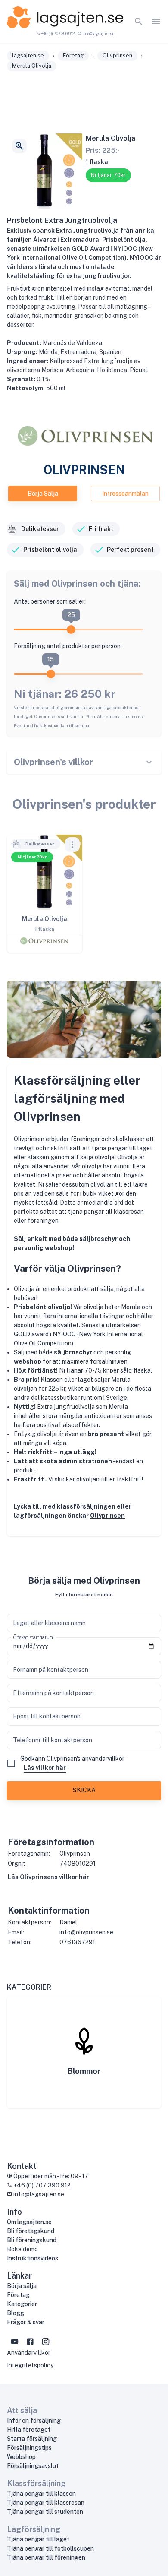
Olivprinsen (107, 1516)
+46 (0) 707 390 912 (57, 33)
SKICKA (84, 1790)
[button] (36, 844)
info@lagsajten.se (98, 33)
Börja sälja (43, 494)
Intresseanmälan (125, 494)
